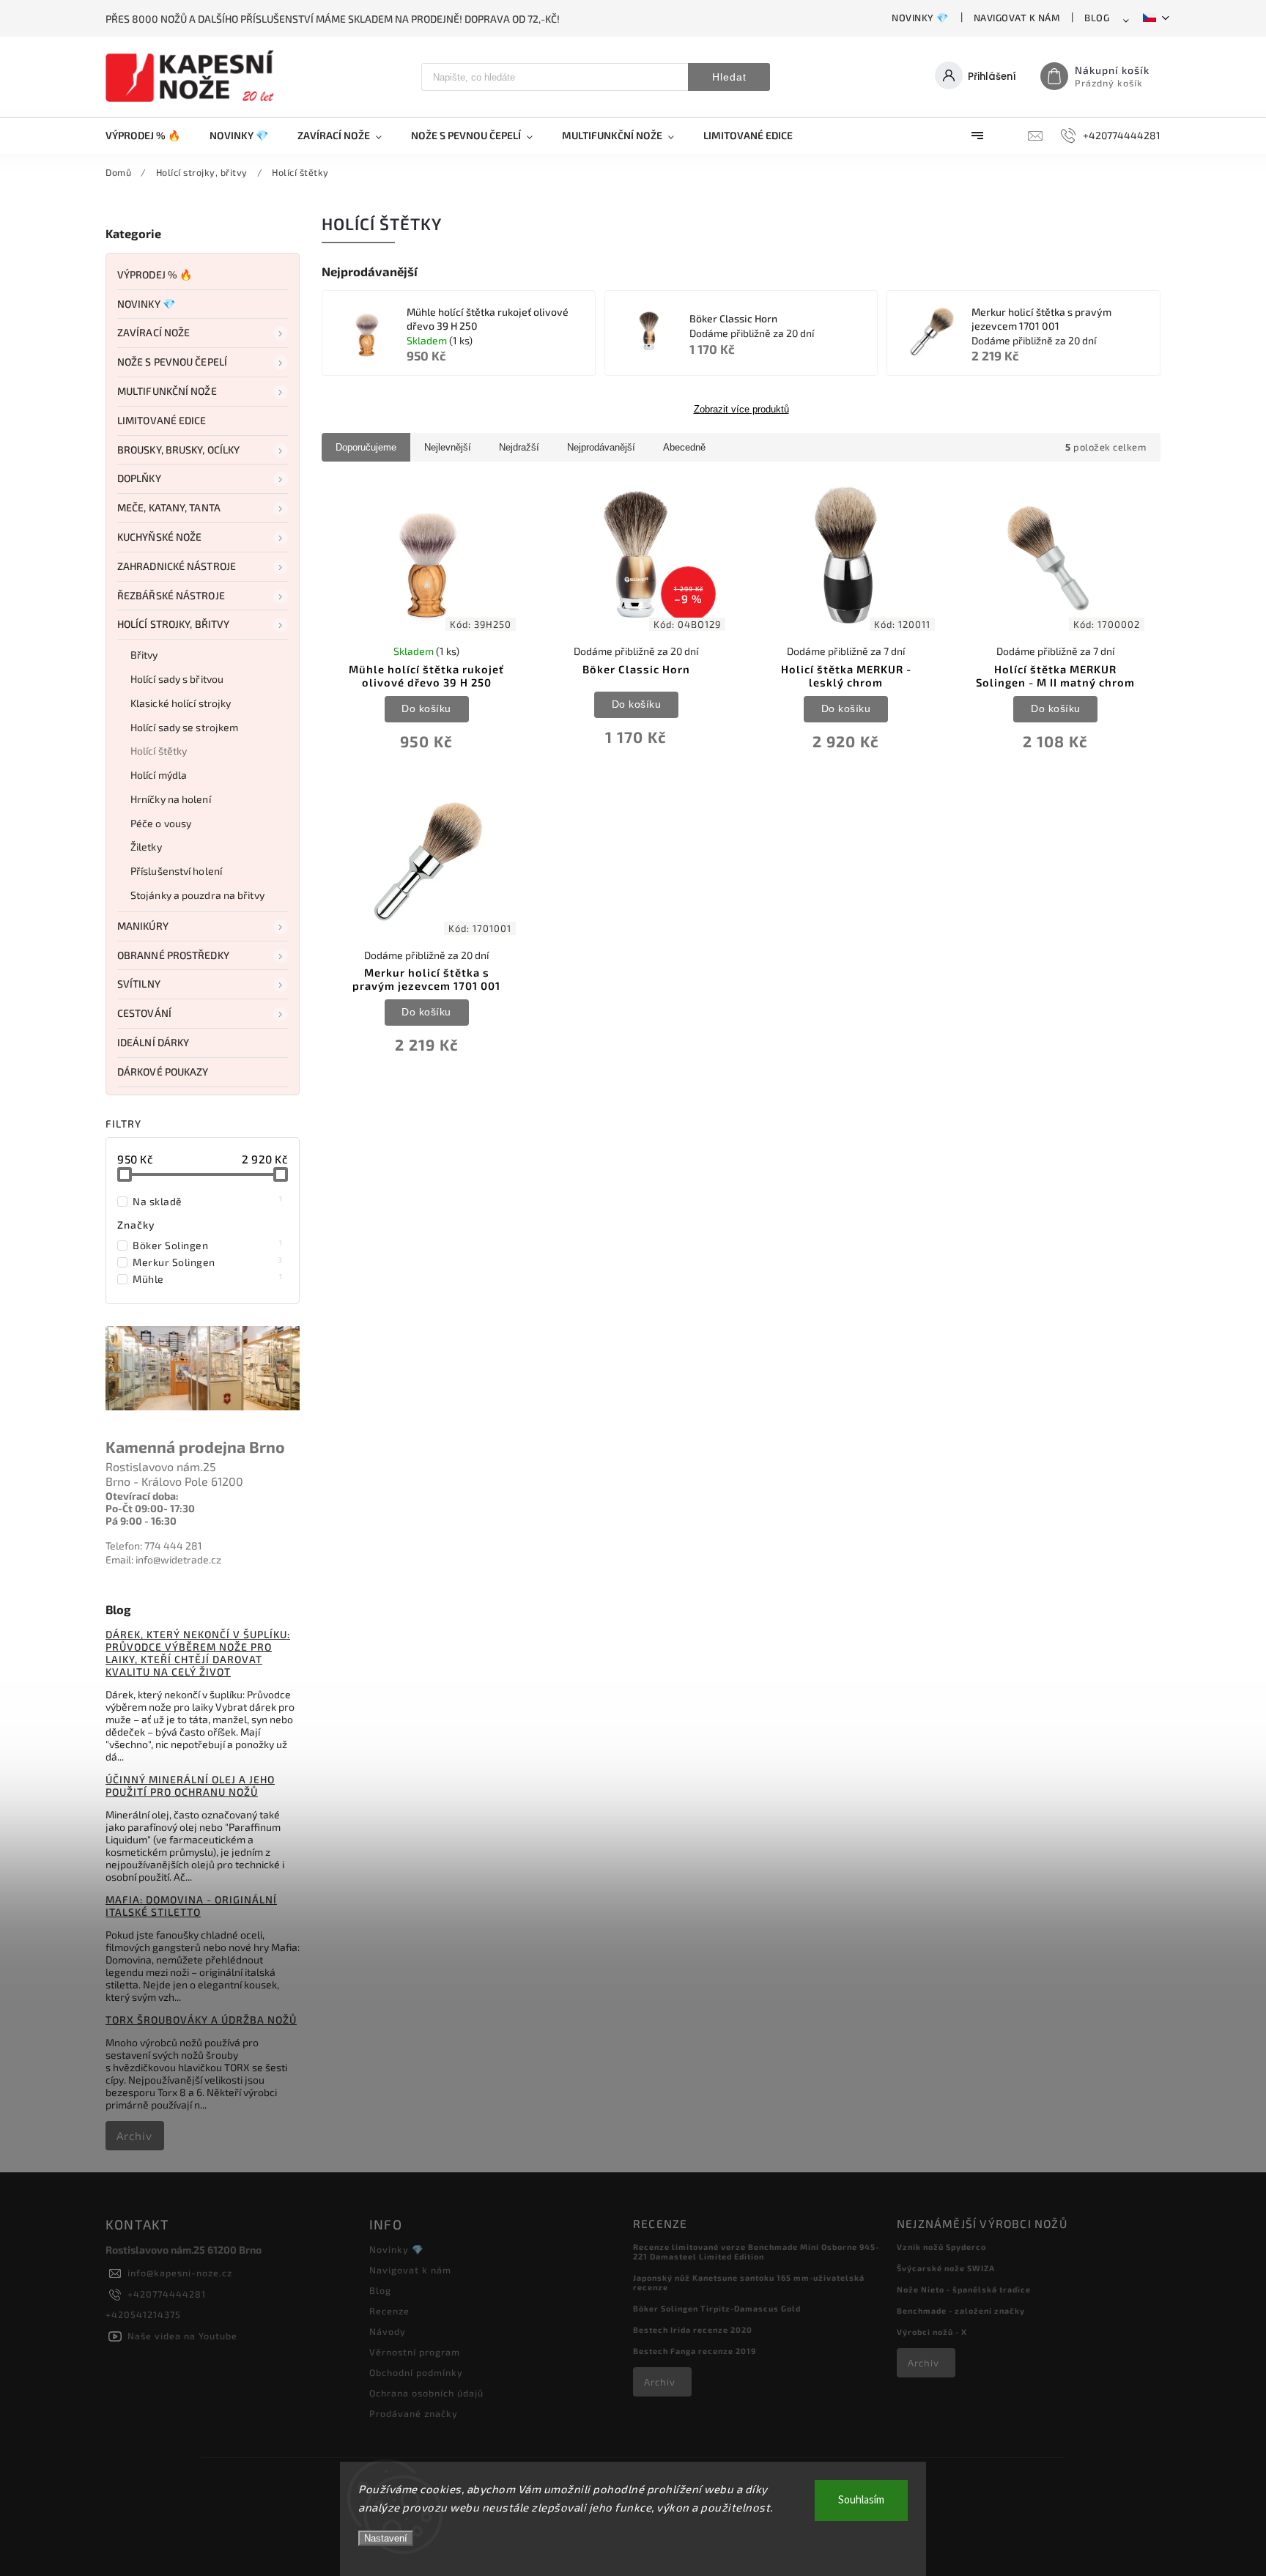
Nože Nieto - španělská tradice (964, 2289)
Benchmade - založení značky (961, 2310)
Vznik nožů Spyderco (941, 2247)
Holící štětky (159, 751)
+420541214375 (143, 2314)
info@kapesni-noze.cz (180, 2273)
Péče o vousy (161, 823)
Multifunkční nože (167, 391)
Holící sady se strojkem (184, 727)
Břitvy (144, 655)
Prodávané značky (414, 2413)
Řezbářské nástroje (171, 595)
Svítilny (139, 984)
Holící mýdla (159, 775)
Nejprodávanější (601, 447)
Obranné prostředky (173, 955)
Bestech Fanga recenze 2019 (695, 2351)
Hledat (729, 77)
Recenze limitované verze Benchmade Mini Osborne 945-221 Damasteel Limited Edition (756, 2251)
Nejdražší (519, 447)
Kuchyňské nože (159, 537)
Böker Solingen (208, 1245)
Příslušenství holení (176, 871)
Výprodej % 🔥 (155, 274)
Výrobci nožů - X (932, 2332)
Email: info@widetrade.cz (163, 1559)
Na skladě (208, 1201)
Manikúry (143, 926)
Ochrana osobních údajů (426, 2393)
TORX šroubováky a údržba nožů (201, 2020)
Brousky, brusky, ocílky (178, 449)
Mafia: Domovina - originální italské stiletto (191, 1906)
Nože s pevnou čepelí (172, 362)
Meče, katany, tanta (169, 507)
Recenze (389, 2311)
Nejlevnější (448, 447)
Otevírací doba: (142, 1496)
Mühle (208, 1278)
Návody (388, 2331)
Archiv (134, 2136)
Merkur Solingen (208, 1262)
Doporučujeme (366, 447)
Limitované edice (162, 420)
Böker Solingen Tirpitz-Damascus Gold (717, 2308)
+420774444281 (167, 2294)
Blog (1097, 18)
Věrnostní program (415, 2352)
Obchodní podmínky (416, 2372)
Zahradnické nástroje (177, 566)
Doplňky (139, 478)
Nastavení (386, 2538)
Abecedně (684, 447)
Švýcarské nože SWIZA (946, 2268)
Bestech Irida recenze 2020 (693, 2329)
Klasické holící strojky (181, 703)
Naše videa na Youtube (182, 2336)
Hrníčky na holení (171, 799)
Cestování (144, 1013)
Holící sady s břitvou (177, 679)
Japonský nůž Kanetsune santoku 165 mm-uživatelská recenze (749, 2282)
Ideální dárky (153, 1042)
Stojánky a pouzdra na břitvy (197, 895)
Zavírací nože (153, 332)
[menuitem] (150, 136)
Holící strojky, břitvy (173, 624)
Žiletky (146, 847)
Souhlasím (861, 2500)
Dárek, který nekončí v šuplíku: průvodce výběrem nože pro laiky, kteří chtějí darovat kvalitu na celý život (198, 1653)
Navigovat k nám (1017, 18)
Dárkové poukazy (163, 1072)
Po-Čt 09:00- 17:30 (150, 1508)
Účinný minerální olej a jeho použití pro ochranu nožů (190, 1785)
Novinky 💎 (920, 18)
